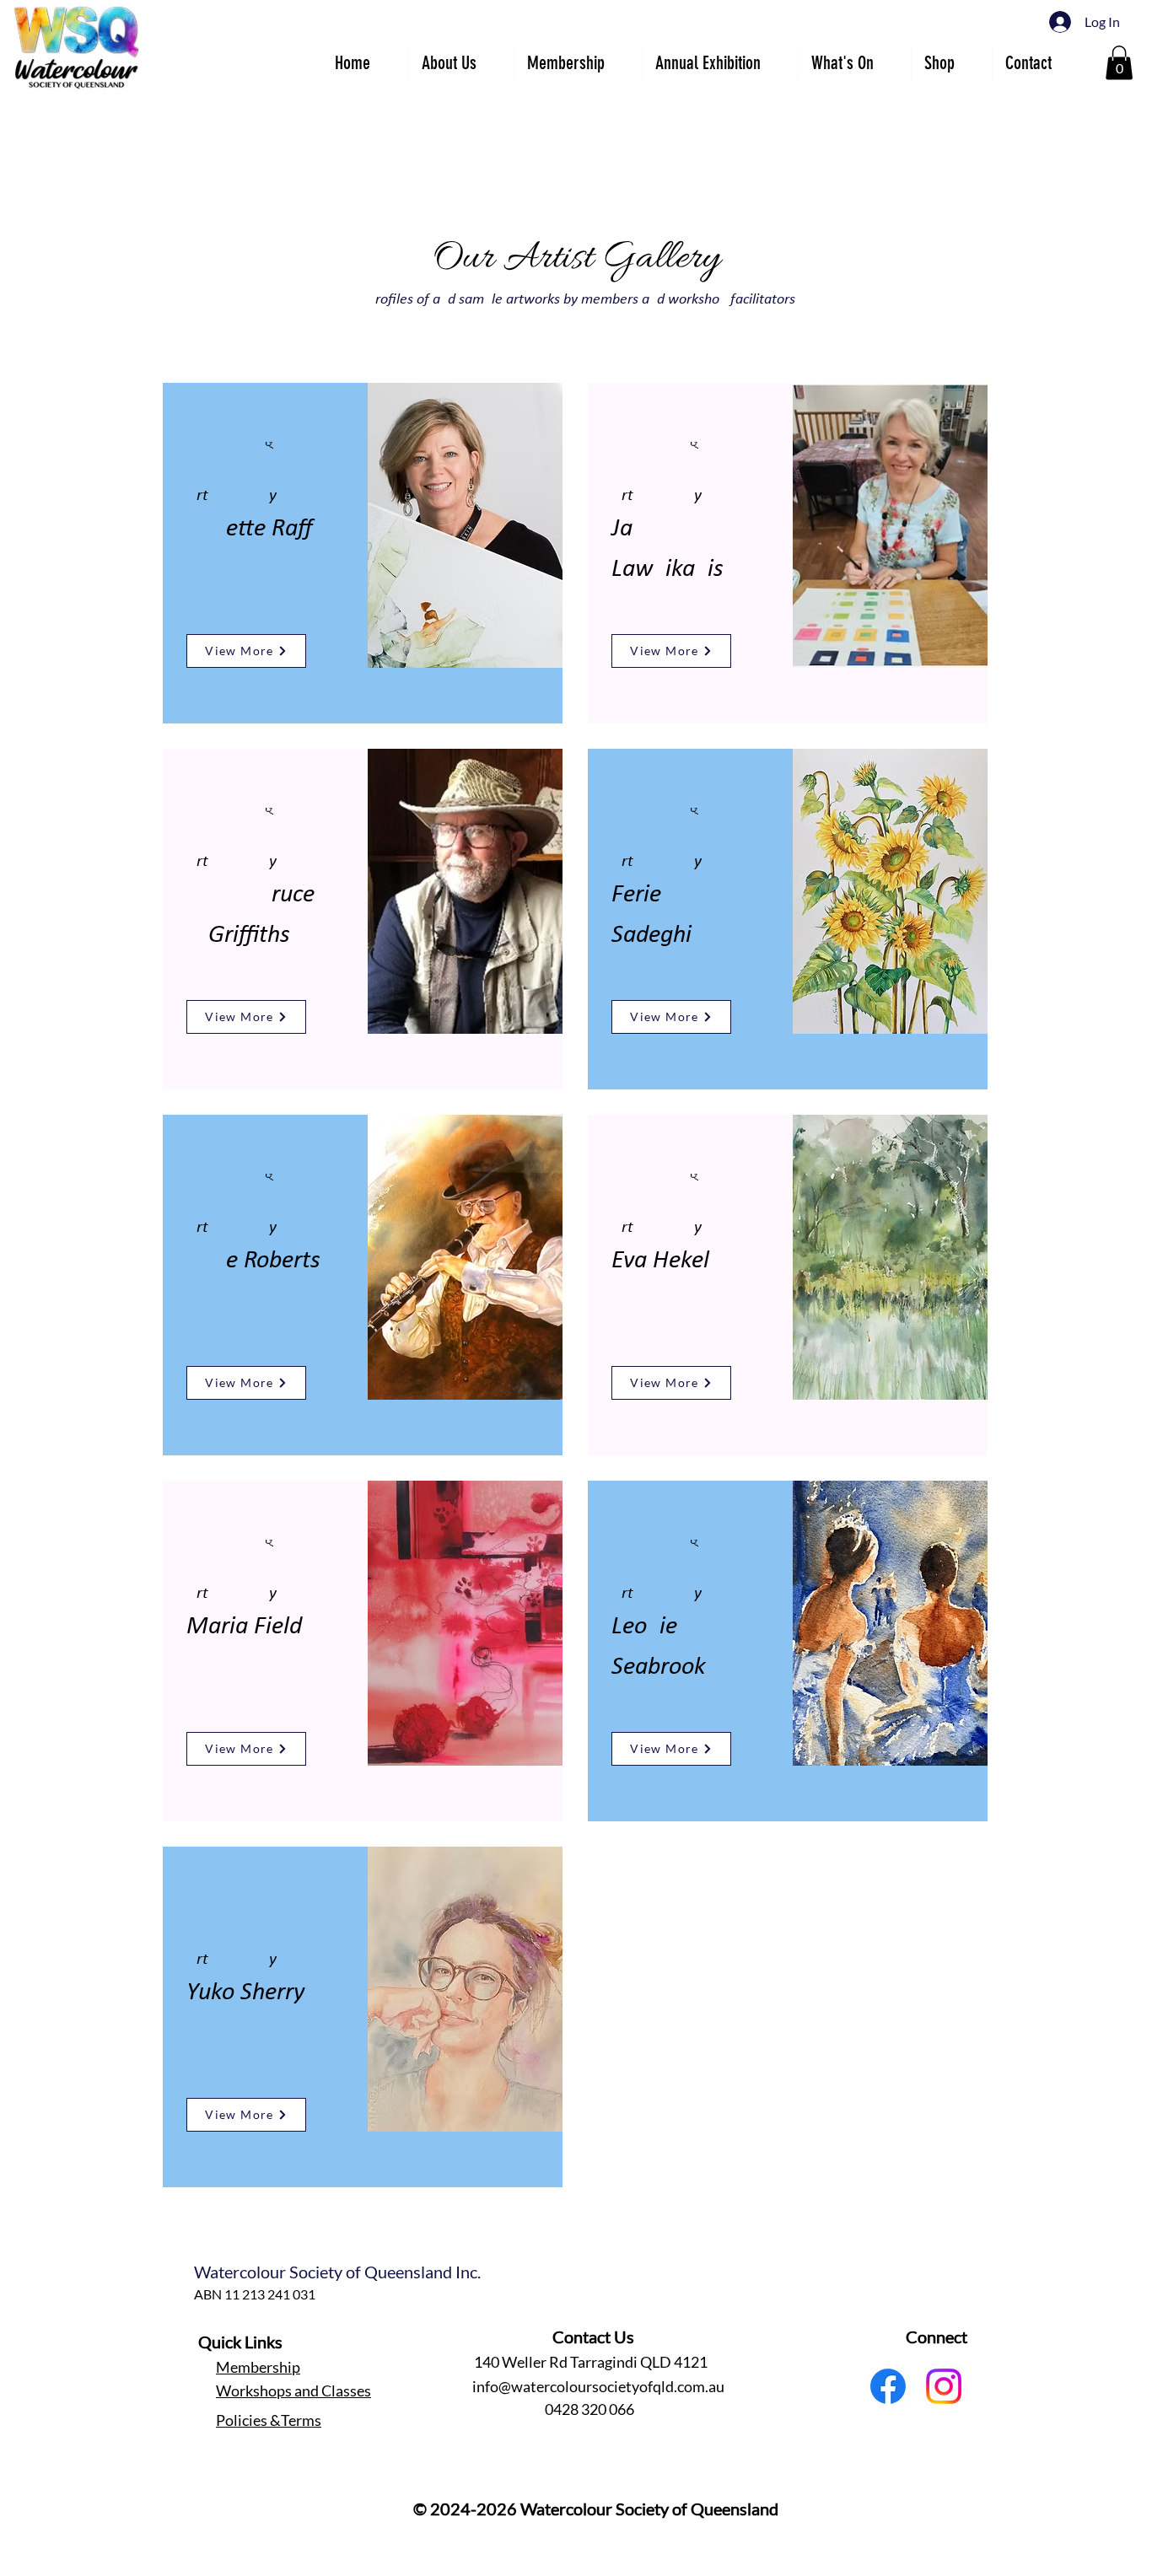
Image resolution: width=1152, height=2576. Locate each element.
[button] (720, 63)
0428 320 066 (589, 2409)
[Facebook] (888, 2386)
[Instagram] (944, 2386)
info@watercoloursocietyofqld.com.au (598, 2386)
